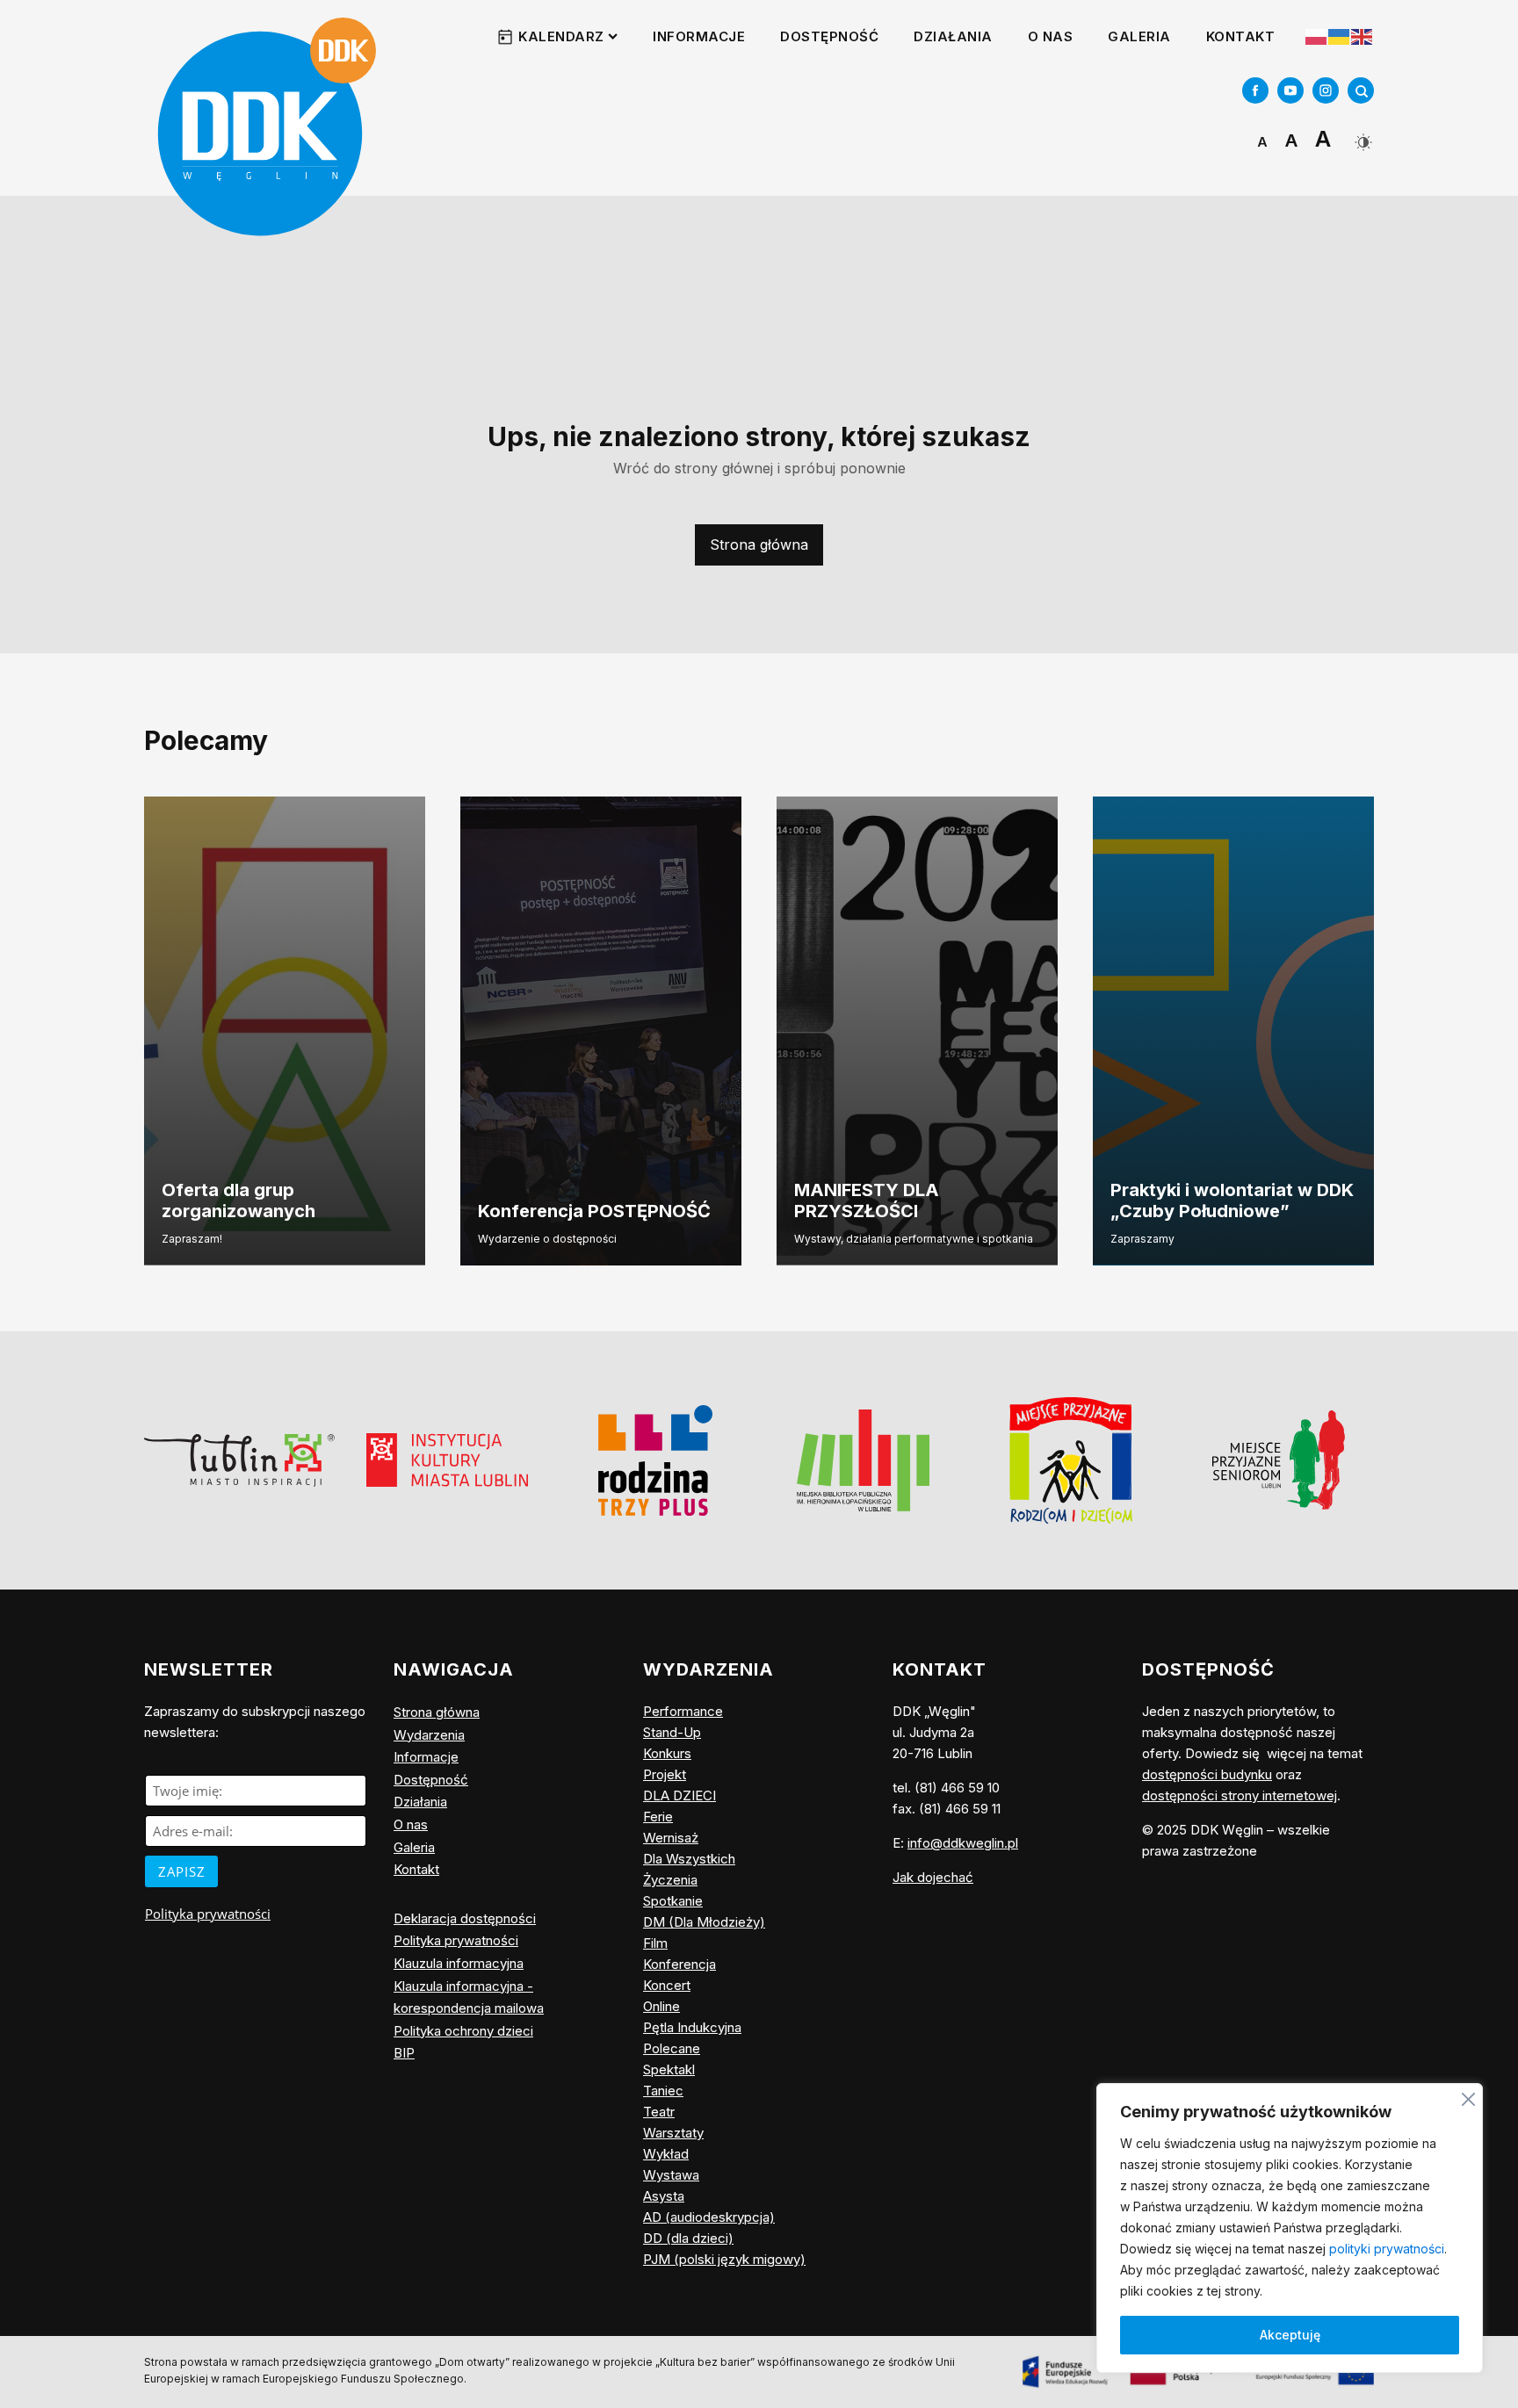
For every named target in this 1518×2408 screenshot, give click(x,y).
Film (655, 1943)
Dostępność (829, 36)
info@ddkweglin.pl (963, 1843)
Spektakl (669, 2069)
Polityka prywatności (208, 1914)
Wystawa (671, 2175)
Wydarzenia (429, 1735)
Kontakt (1241, 36)
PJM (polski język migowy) (724, 2259)
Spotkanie (673, 1901)
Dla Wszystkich (689, 1859)
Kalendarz (561, 36)
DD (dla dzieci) (688, 2238)
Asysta (664, 2196)
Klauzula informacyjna (459, 1963)
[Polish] (1317, 37)
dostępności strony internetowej (1240, 1795)
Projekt (665, 1774)
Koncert (667, 1985)
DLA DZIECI (679, 1795)
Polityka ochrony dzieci (463, 2031)
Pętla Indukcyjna (692, 2027)
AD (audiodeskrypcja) (709, 2217)
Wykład (666, 2154)
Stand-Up (672, 1732)
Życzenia (670, 1880)
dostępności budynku (1207, 1774)
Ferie (658, 1817)
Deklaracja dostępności (465, 1918)
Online (661, 2006)
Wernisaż (671, 1838)
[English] (1363, 36)
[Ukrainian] (1340, 37)
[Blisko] (1468, 2097)
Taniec (663, 2091)
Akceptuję (1290, 2335)
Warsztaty (673, 2133)
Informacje (699, 36)
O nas (1051, 36)
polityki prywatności (1387, 2249)
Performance (683, 1711)
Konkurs (667, 1753)
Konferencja (679, 1964)
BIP (404, 2053)
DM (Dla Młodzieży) (704, 1922)
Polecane (672, 2048)
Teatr (659, 2112)
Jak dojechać (933, 1877)
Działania (953, 36)
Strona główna (759, 544)
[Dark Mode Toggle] (1361, 136)
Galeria (1139, 36)
